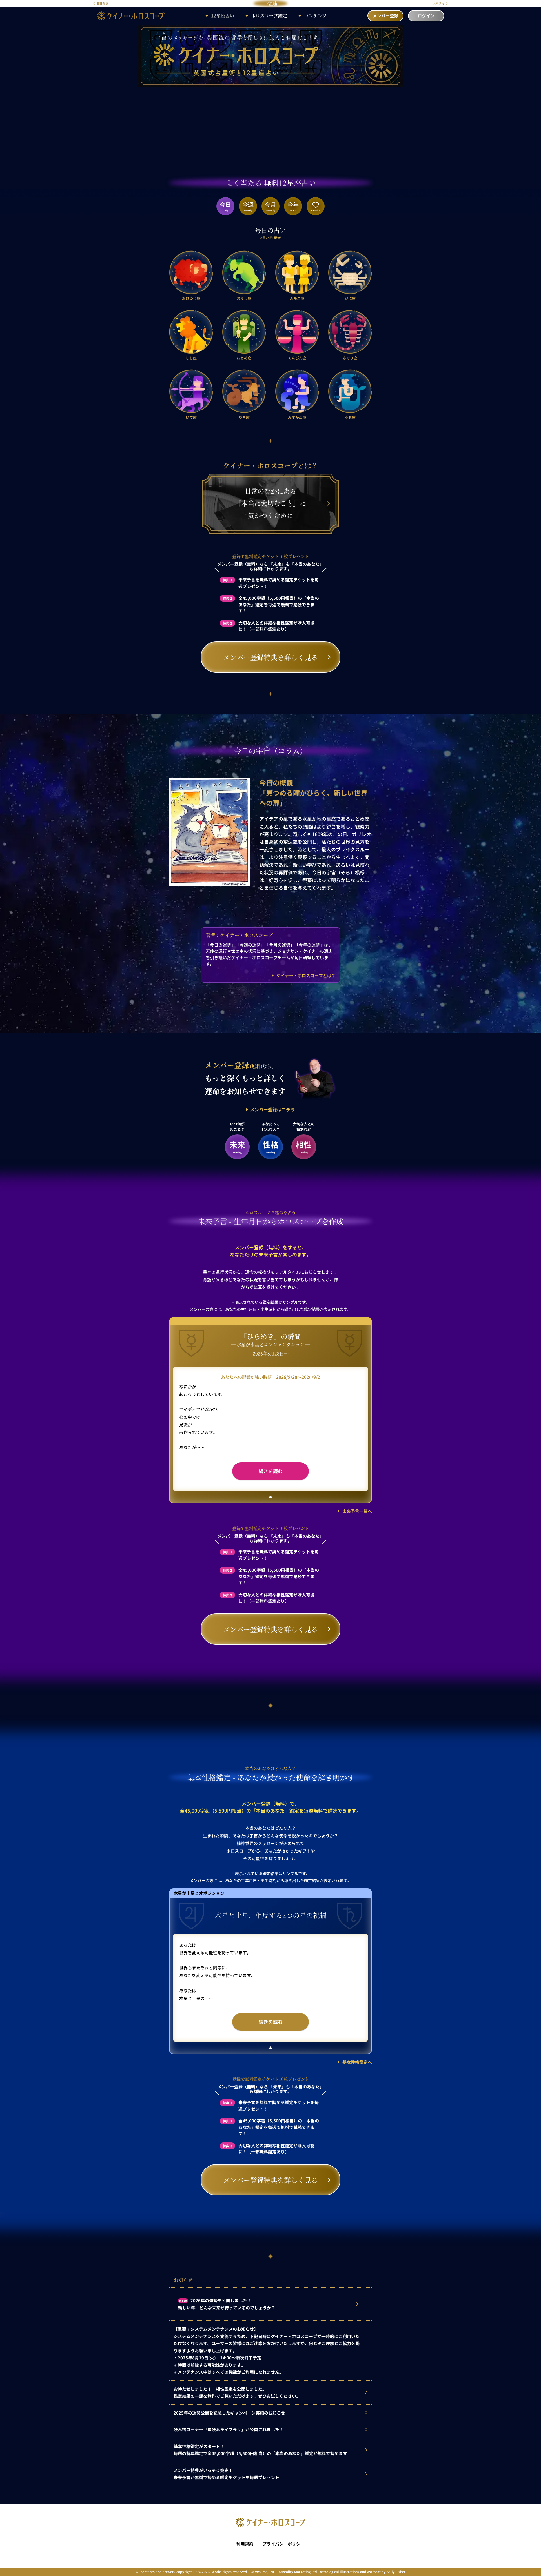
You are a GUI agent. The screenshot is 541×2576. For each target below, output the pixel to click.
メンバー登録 (385, 16)
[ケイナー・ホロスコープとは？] (270, 533)
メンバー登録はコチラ (272, 1109)
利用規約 (245, 2544)
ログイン (426, 16)
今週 (248, 206)
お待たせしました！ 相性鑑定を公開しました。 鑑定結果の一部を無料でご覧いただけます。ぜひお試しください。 (237, 2392)
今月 (270, 206)
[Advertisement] (270, 129)
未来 (237, 1146)
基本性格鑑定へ (357, 2062)
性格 (270, 1146)
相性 (304, 1146)
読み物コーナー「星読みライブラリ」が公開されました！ (229, 2429)
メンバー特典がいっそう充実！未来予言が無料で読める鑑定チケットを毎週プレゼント (226, 2474)
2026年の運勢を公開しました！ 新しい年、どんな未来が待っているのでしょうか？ (227, 2304)
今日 (225, 206)
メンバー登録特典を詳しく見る (270, 657)
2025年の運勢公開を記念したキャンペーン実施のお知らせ (229, 2413)
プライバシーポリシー (283, 2544)
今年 (293, 206)
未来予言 (439, 3)
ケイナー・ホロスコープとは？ (306, 975)
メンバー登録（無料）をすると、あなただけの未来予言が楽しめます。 (271, 1251)
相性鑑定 (102, 3)
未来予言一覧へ (357, 1511)
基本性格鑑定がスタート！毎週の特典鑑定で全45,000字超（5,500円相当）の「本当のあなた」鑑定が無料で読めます (260, 2450)
